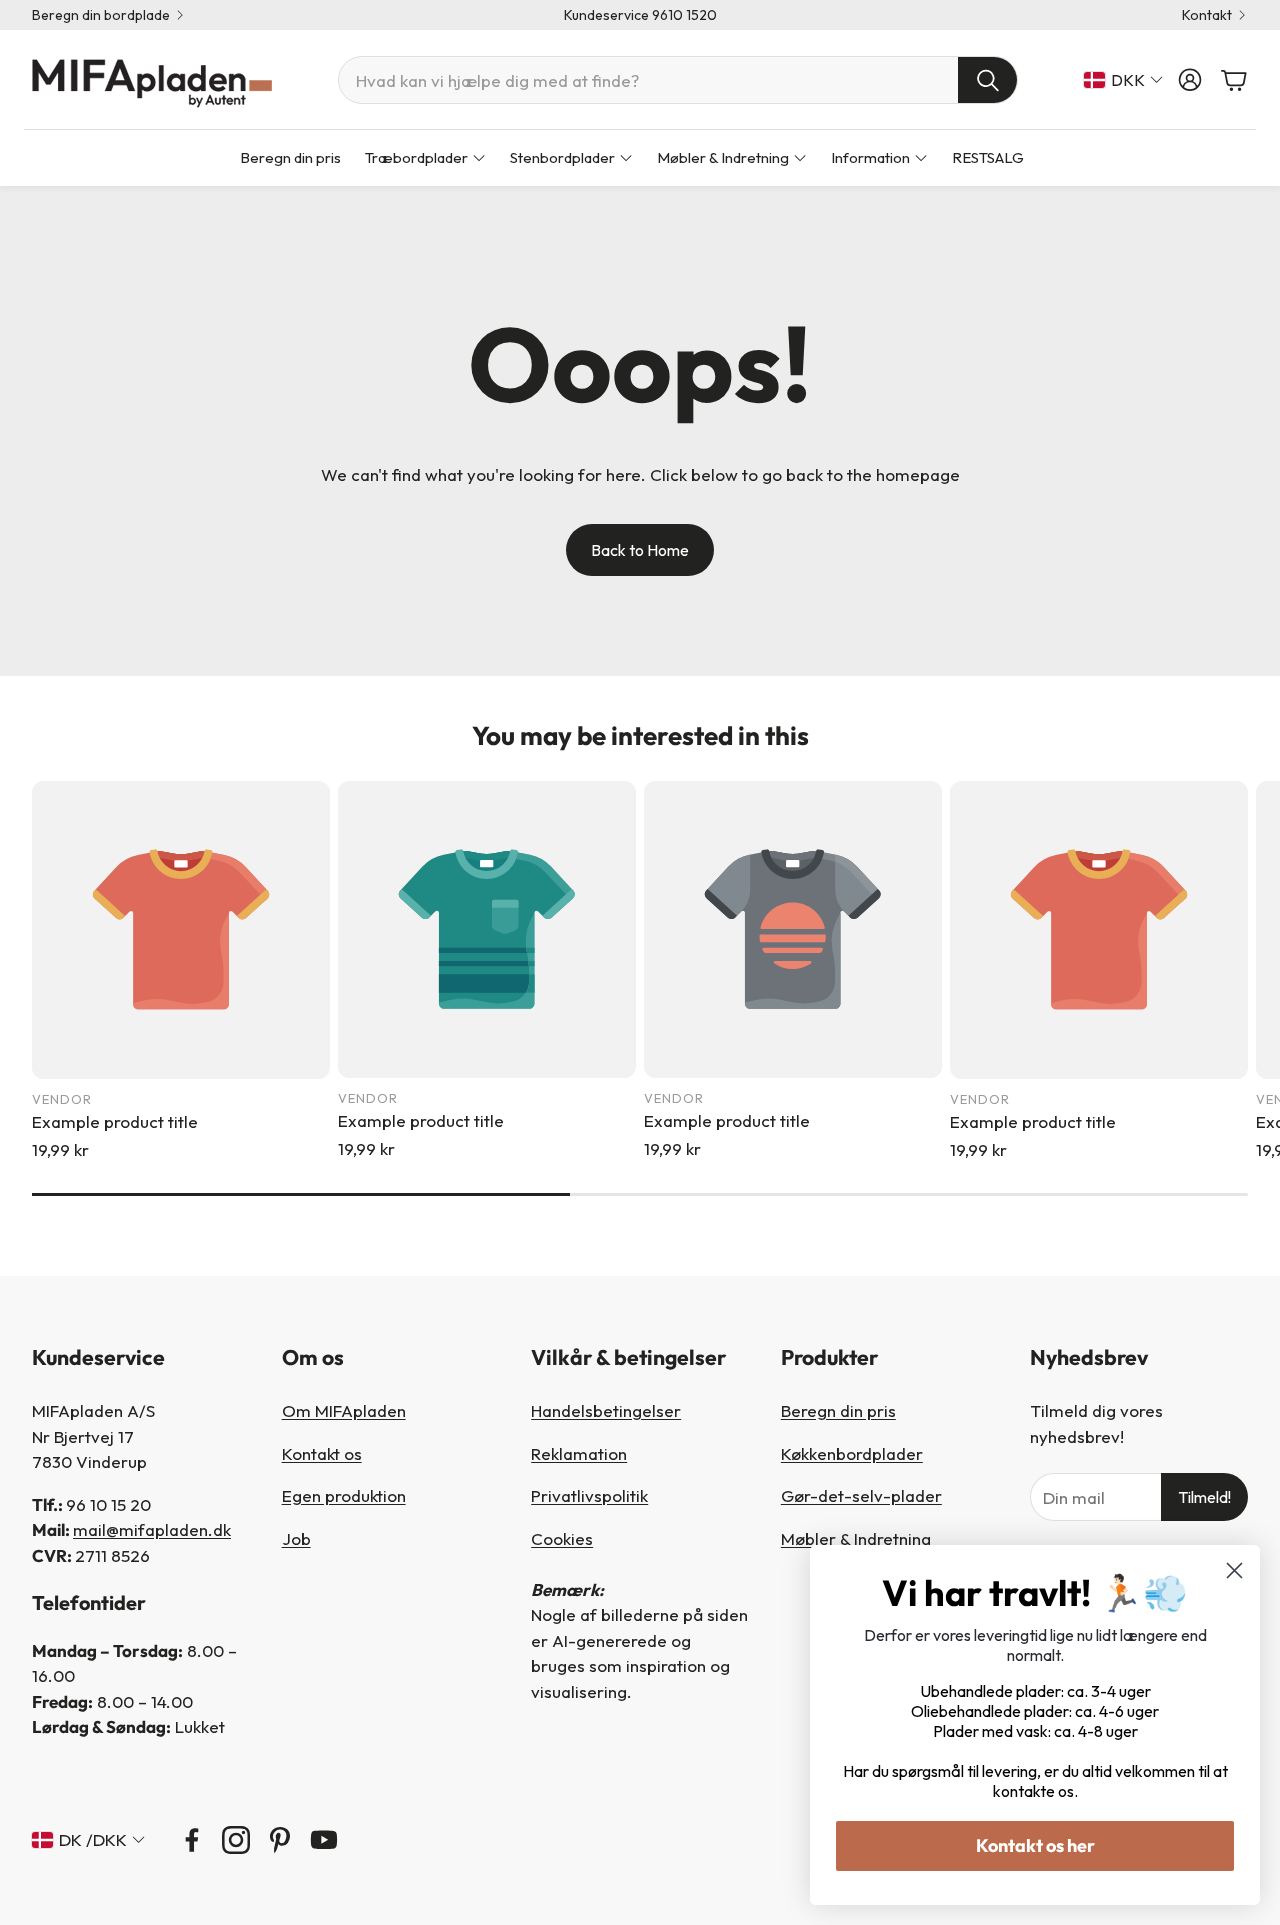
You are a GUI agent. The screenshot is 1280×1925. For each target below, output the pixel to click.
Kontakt (1207, 15)
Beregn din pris (838, 1410)
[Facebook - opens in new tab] (192, 1840)
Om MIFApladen (344, 1410)
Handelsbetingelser (606, 1410)
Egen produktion (344, 1495)
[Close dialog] (1234, 1570)
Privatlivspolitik (589, 1495)
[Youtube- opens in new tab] (324, 1840)
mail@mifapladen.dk (152, 1529)
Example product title (115, 1121)
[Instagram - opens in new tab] (236, 1840)
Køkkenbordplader (852, 1453)
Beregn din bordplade (101, 15)
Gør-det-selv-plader (861, 1495)
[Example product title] (181, 930)
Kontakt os (322, 1453)
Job (296, 1538)
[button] (678, 80)
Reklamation (579, 1453)
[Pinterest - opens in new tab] (280, 1840)
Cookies (562, 1538)
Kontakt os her (1035, 1845)
